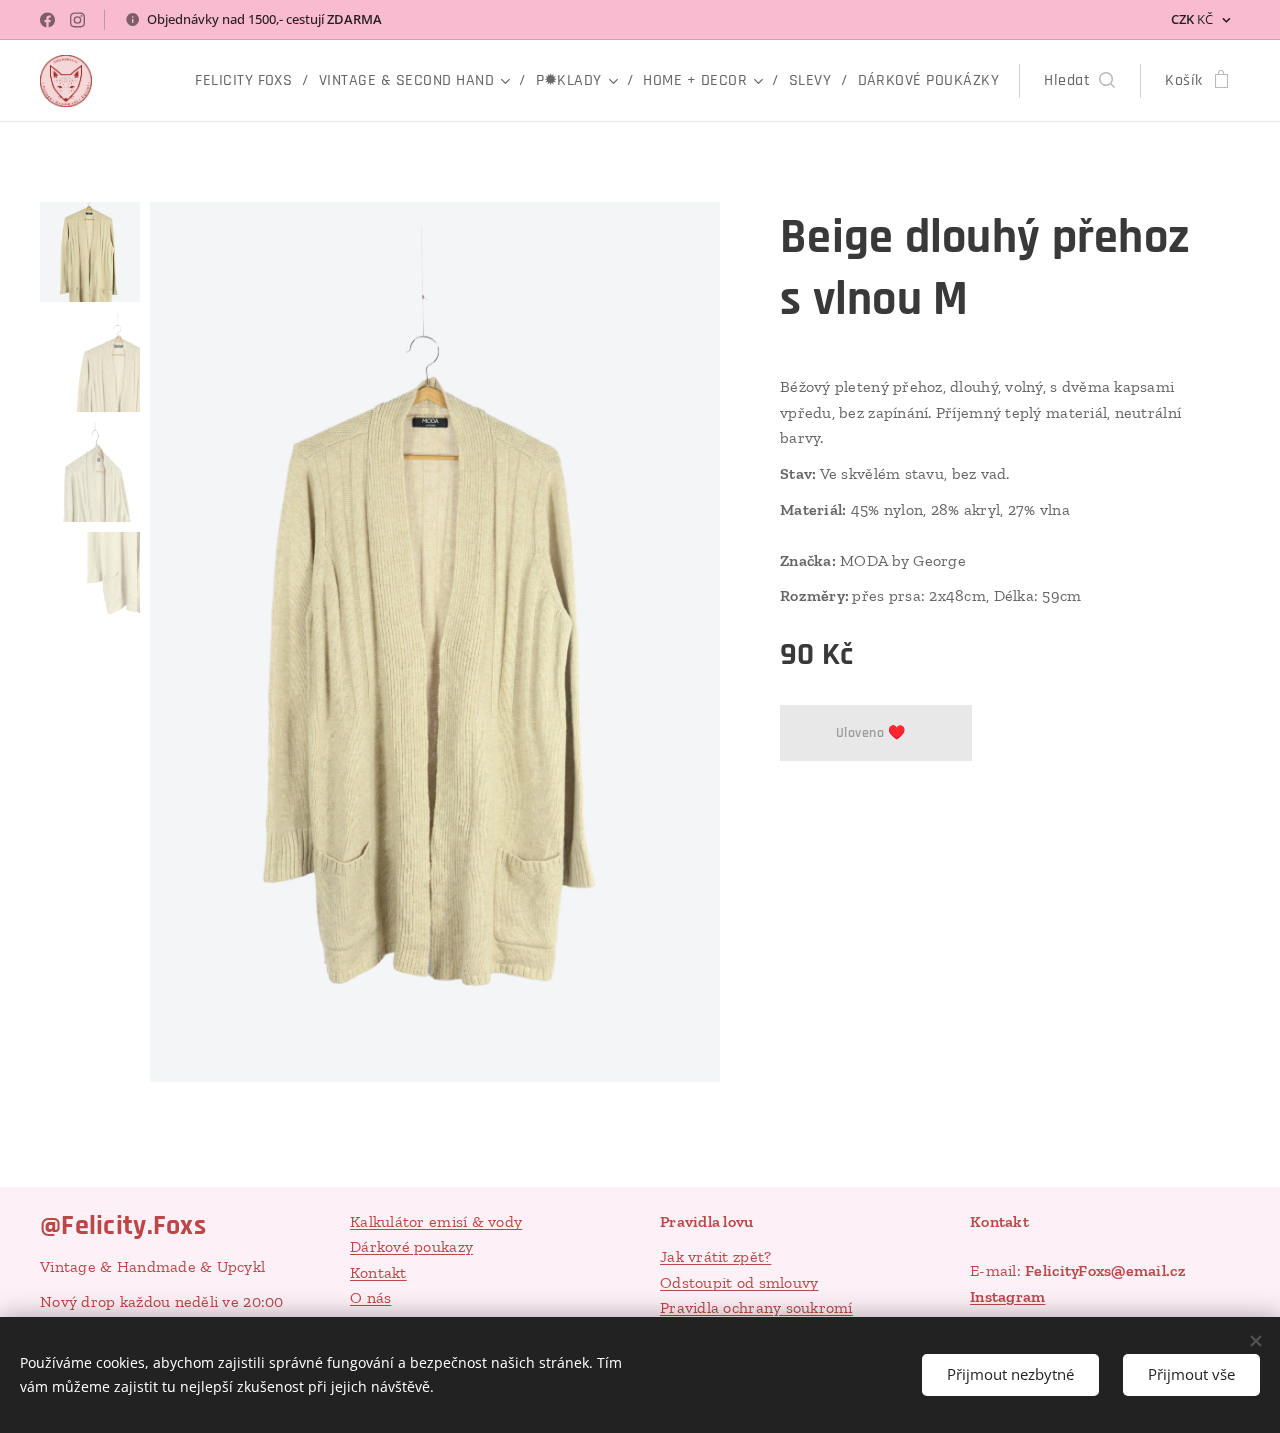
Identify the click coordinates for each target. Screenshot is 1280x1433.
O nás (370, 1297)
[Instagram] (77, 20)
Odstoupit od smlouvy (739, 1282)
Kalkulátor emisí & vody (436, 1221)
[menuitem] (249, 81)
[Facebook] (47, 20)
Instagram (1007, 1296)
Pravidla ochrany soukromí (756, 1307)
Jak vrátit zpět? (715, 1256)
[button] (1079, 81)
